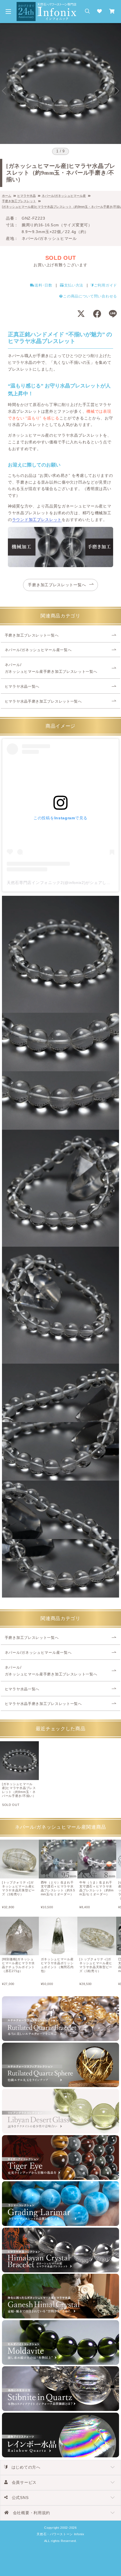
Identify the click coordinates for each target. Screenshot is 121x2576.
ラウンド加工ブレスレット (37, 520)
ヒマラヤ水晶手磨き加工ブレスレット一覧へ (43, 701)
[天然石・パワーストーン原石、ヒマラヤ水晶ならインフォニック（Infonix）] (47, 5)
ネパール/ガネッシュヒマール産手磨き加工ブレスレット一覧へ (51, 668)
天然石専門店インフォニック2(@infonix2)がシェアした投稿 (63, 883)
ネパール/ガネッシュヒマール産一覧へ (38, 650)
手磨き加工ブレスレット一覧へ (57, 585)
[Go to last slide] (4, 91)
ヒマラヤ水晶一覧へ (22, 687)
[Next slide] (117, 91)
